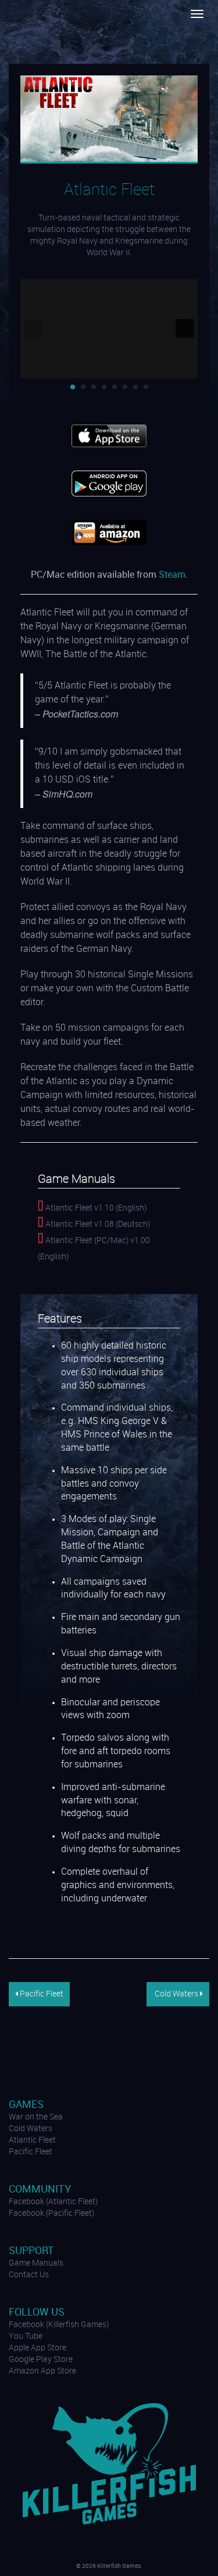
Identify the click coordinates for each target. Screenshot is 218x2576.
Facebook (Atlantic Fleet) (53, 2202)
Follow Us (37, 2312)
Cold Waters (176, 1994)
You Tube (26, 2336)
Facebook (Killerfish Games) (59, 2325)
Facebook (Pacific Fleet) (51, 2213)
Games (26, 2105)
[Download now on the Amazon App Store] (109, 532)
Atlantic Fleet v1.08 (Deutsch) (97, 1224)
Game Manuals (36, 2263)
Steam (172, 575)
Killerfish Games (42, 32)
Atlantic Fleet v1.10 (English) (95, 1208)
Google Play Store (41, 2360)
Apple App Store (37, 2348)
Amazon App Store (42, 2371)
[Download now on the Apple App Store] (109, 436)
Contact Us (29, 2275)
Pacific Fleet (41, 1994)
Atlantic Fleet (32, 2140)
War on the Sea (36, 2117)
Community (40, 2189)
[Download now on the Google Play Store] (109, 483)
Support (31, 2251)
